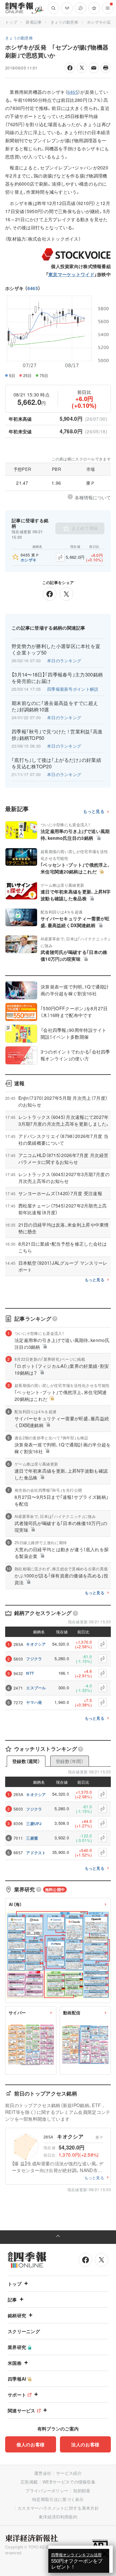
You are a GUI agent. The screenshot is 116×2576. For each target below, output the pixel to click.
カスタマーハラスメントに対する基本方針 (58, 2508)
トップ (11, 22)
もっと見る (94, 812)
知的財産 (82, 2490)
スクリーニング (24, 2331)
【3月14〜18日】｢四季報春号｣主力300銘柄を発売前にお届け (57, 678)
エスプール (36, 1688)
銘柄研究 (17, 2315)
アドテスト (36, 1853)
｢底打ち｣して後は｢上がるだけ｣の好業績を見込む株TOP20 (56, 763)
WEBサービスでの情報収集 (69, 2482)
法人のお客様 (85, 2444)
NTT (30, 1673)
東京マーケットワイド (71, 274)
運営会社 (43, 2473)
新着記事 (34, 22)
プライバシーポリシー (47, 2490)
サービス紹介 (69, 2473)
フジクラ (34, 1659)
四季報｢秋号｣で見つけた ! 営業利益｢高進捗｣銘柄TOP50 (57, 735)
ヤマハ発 (34, 1702)
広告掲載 (29, 2482)
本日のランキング (64, 660)
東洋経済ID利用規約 (58, 2517)
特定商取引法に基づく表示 (58, 2499)
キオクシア (36, 1644)
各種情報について (93, 497)
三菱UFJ (34, 1824)
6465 (33, 288)
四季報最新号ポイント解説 (73, 689)
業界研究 (17, 2347)
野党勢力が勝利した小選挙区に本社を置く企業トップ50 (56, 649)
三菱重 (32, 1838)
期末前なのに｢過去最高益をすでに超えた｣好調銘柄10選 (55, 706)
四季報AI (17, 2379)
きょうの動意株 (64, 22)
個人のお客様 (31, 2444)
